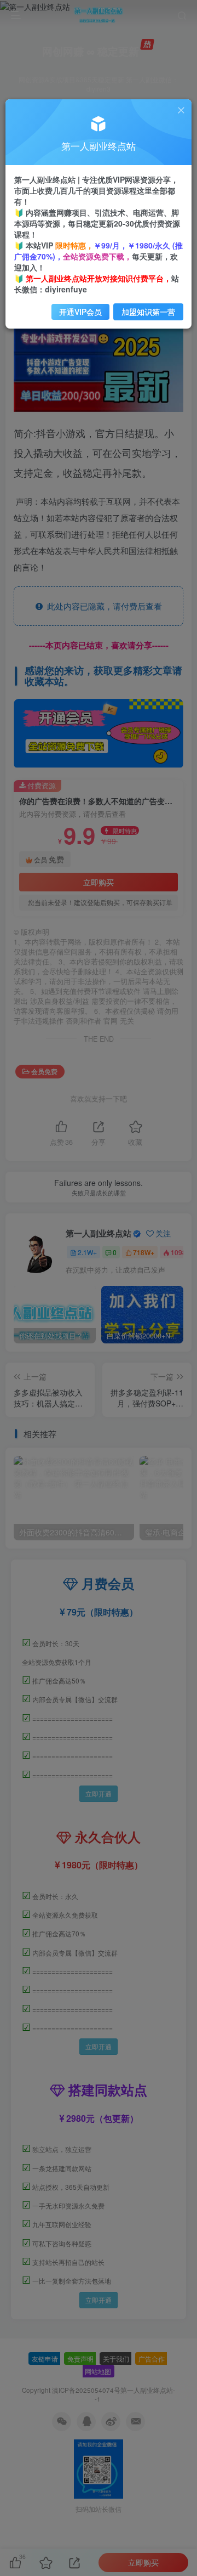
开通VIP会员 (80, 312)
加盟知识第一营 (148, 312)
